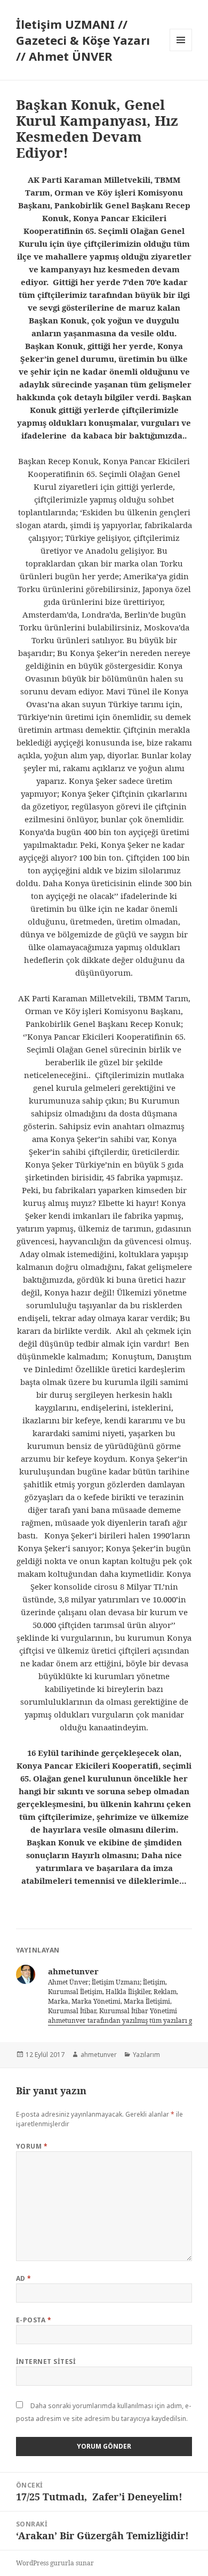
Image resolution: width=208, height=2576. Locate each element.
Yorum (32, 2146)
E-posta (34, 2320)
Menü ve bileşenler (181, 51)
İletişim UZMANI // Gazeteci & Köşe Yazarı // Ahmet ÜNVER (83, 40)
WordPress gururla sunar (55, 2563)
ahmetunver (99, 2055)
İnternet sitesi (46, 2362)
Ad (24, 2278)
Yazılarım (146, 2055)
